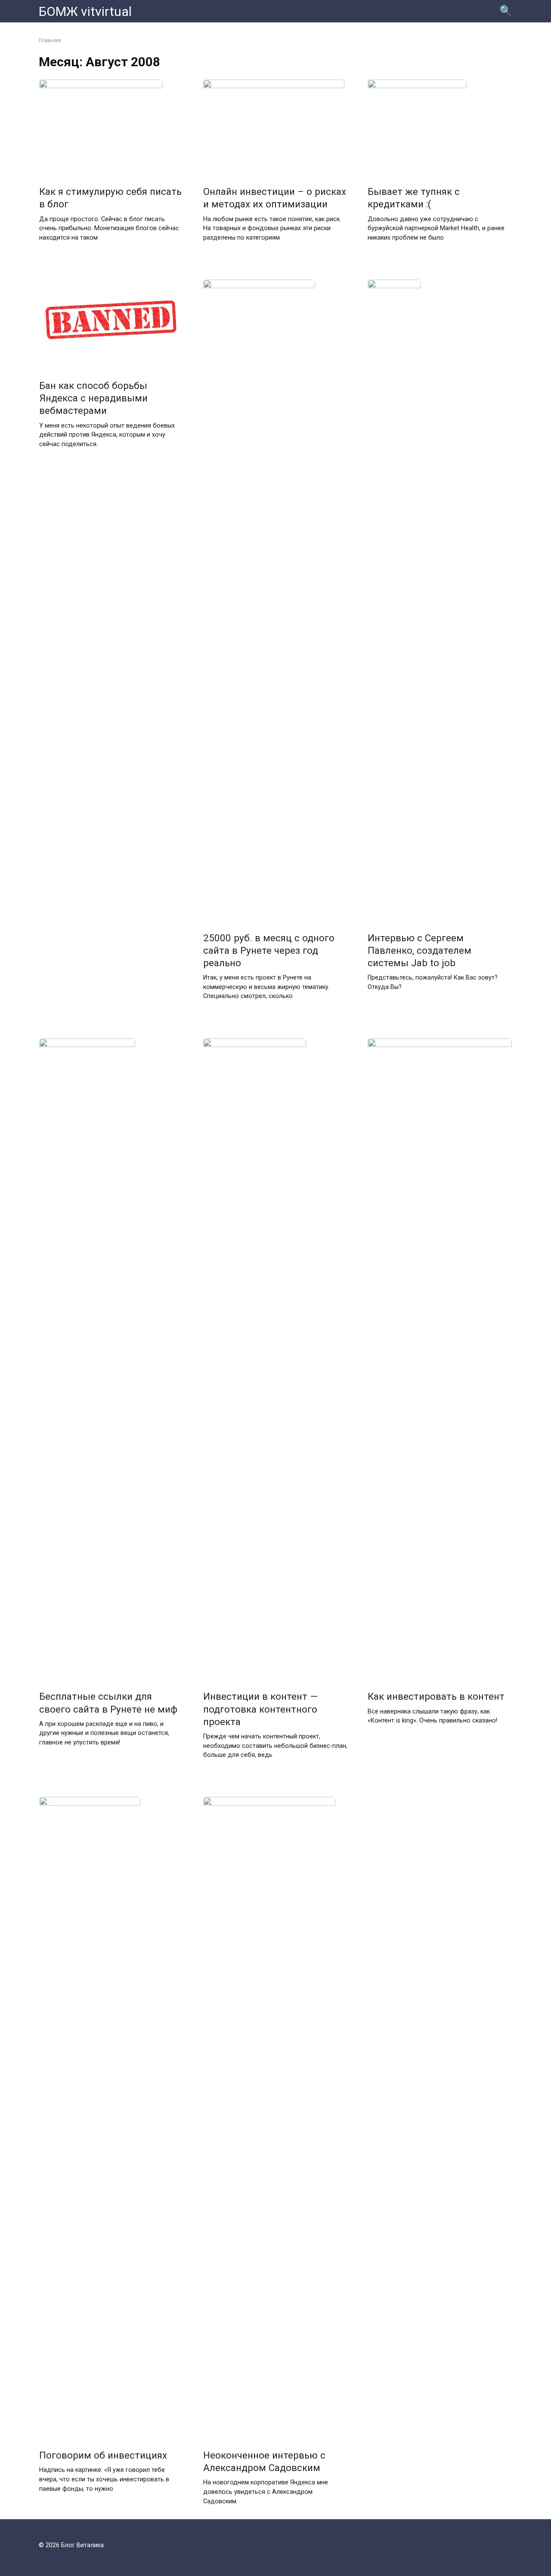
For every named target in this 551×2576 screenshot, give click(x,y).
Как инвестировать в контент (436, 1697)
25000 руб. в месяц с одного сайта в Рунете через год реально (269, 950)
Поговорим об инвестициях (103, 2455)
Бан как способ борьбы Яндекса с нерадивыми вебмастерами (93, 398)
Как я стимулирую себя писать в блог (110, 198)
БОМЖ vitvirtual (85, 11)
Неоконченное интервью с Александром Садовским (264, 2461)
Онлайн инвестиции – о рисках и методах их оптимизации (275, 198)
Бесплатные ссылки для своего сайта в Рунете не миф (108, 1703)
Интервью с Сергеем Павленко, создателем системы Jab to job (419, 950)
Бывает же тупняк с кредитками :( (414, 198)
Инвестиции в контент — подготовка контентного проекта (260, 1709)
